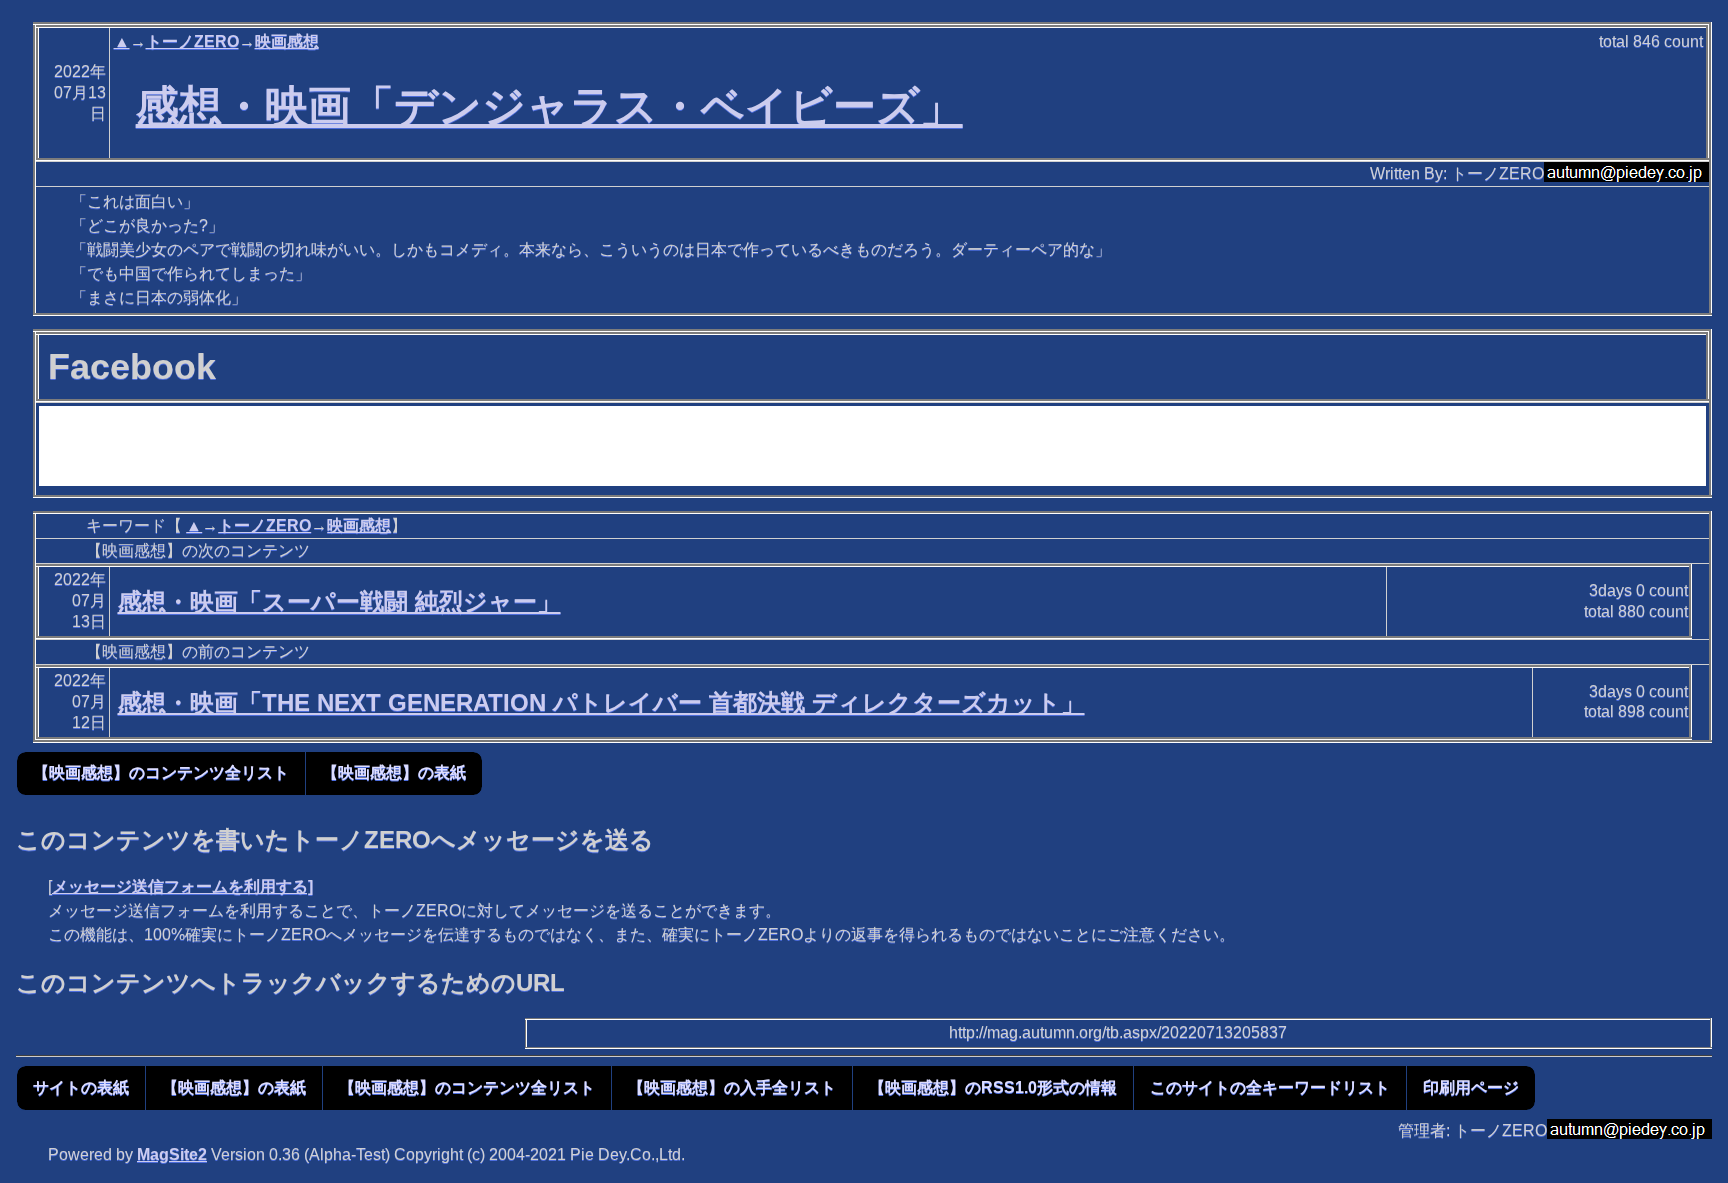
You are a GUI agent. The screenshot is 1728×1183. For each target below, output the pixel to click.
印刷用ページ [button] (1471, 1087)
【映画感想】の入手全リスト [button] (732, 1087)
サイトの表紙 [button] (81, 1087)
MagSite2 (172, 1154)
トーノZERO (192, 41)
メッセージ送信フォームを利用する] (182, 886)
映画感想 (287, 41)
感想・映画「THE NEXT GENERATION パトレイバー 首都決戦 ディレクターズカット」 (601, 702)
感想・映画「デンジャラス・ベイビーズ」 (549, 106)
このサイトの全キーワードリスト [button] (1270, 1087)
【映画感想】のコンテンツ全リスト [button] (161, 772)
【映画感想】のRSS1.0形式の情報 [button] (993, 1087)
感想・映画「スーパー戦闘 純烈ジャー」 (339, 601)
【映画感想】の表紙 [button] (394, 772)
